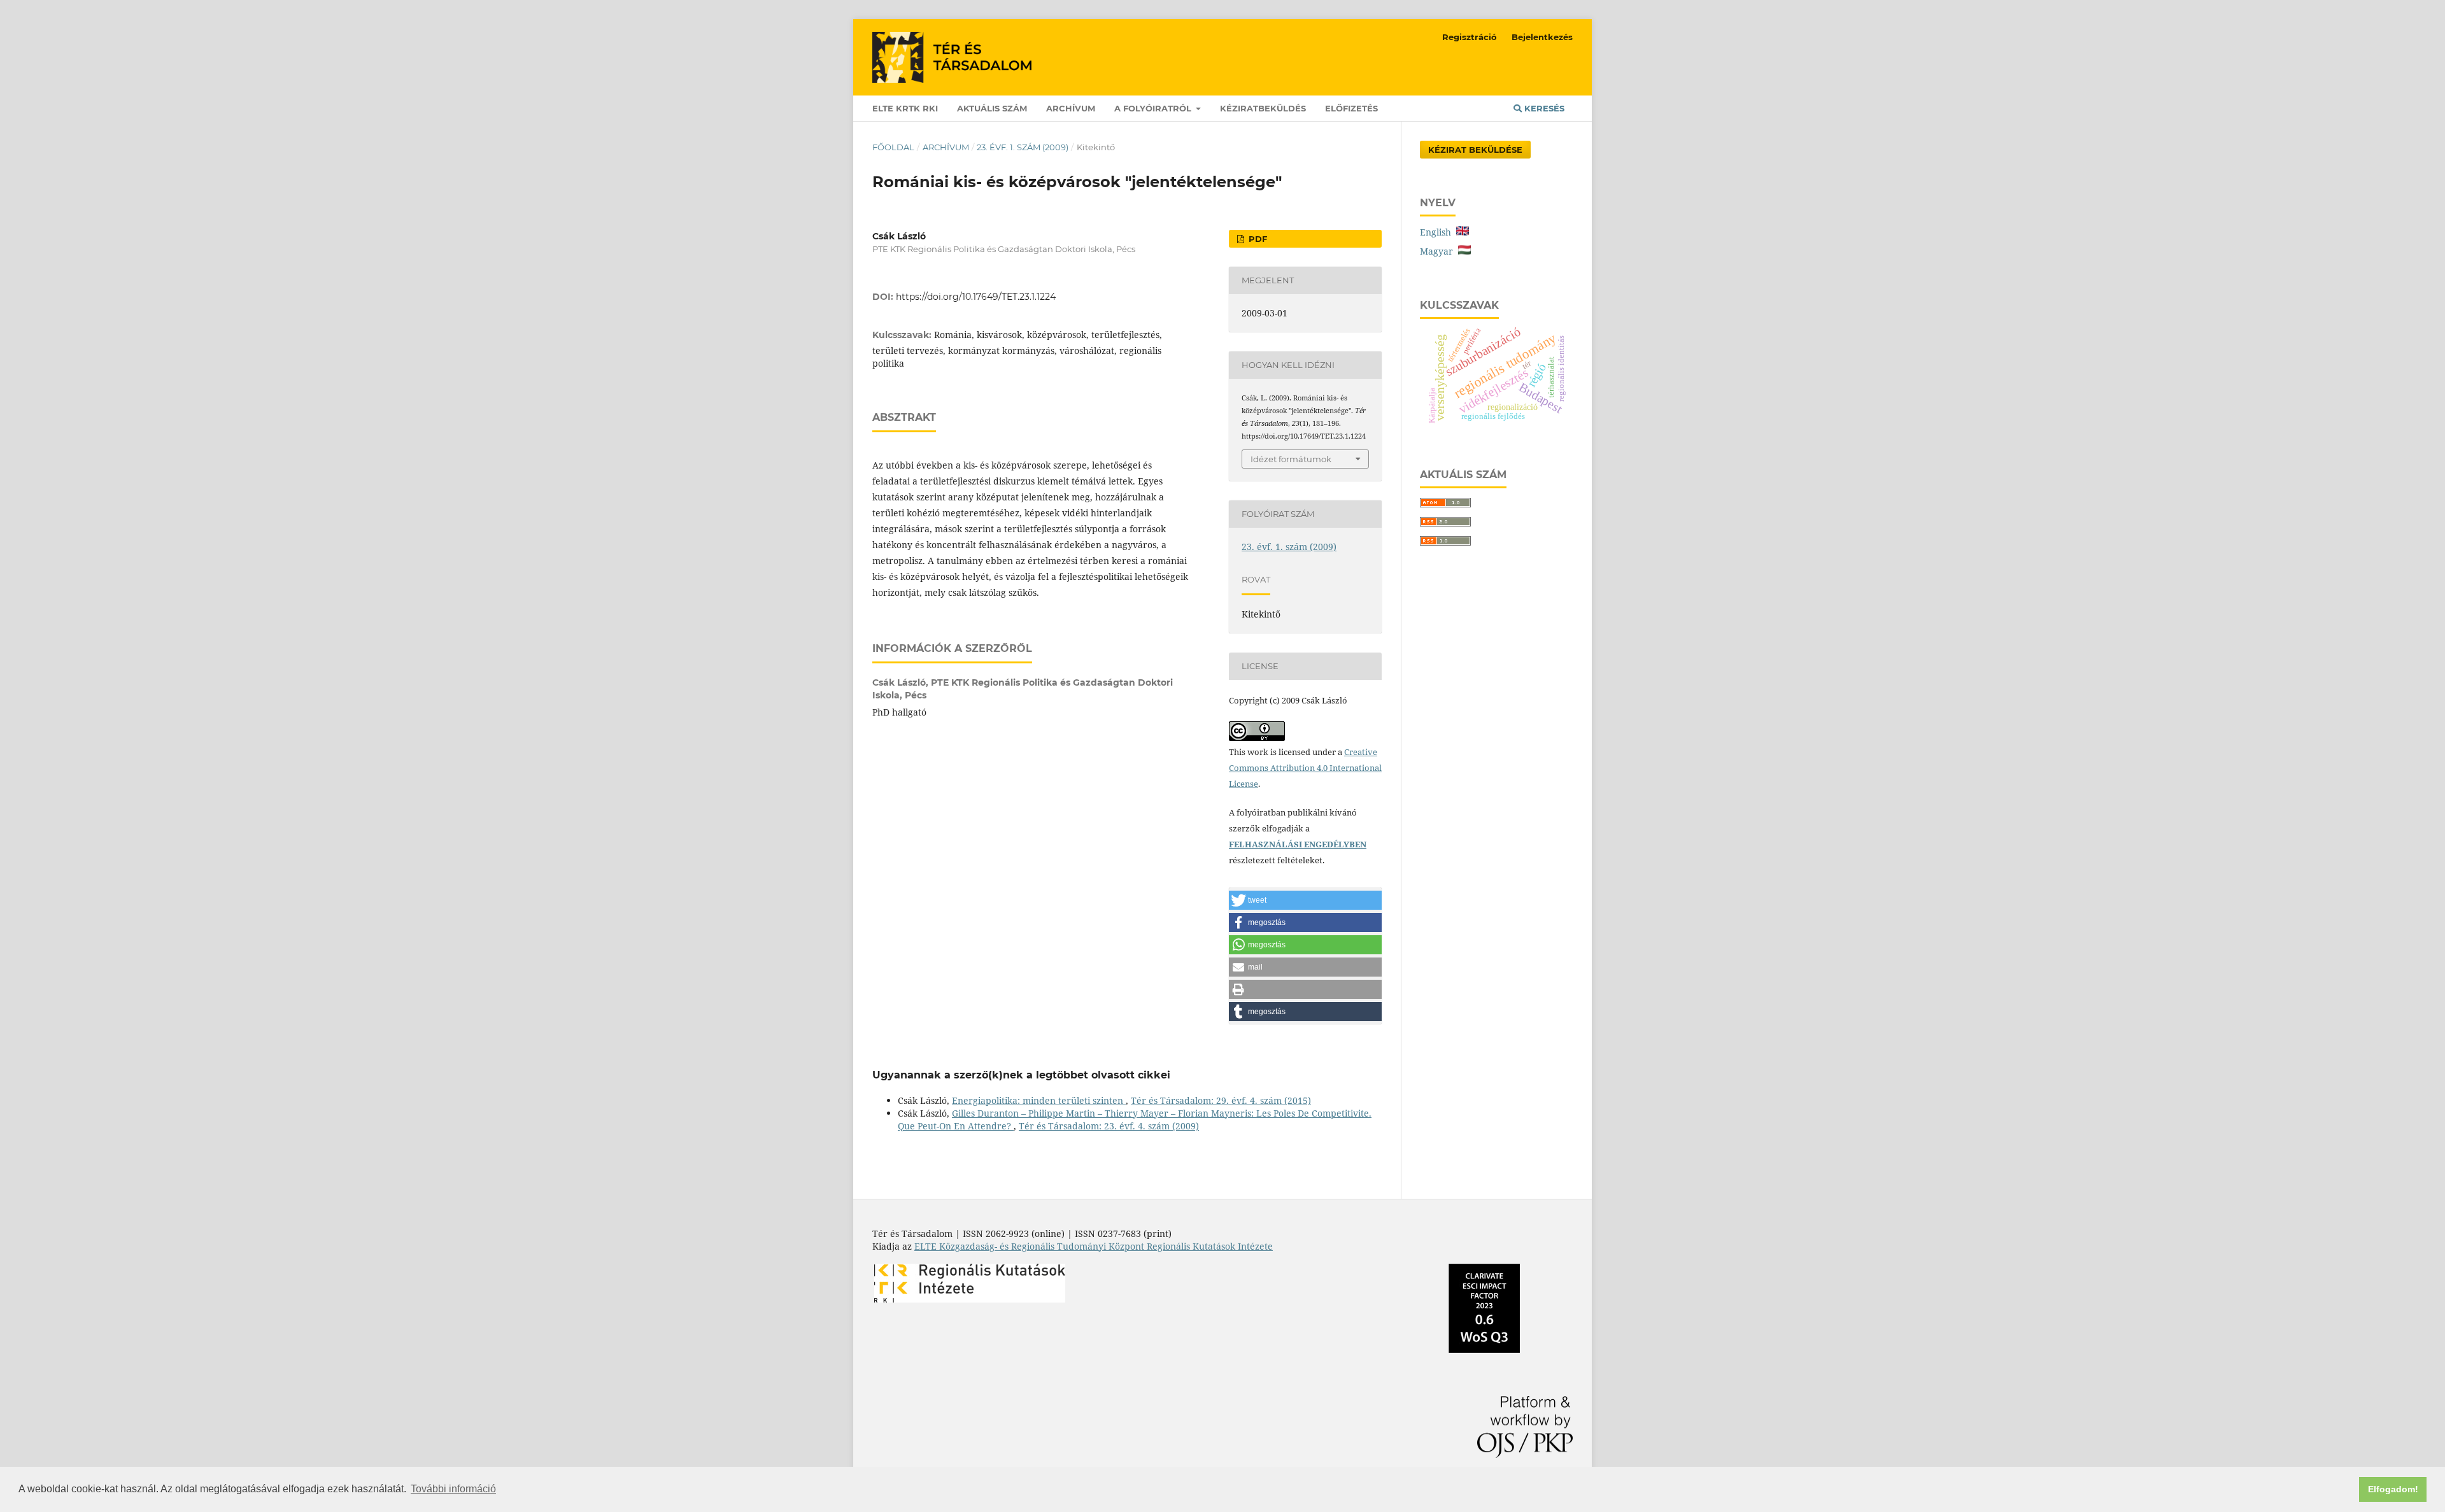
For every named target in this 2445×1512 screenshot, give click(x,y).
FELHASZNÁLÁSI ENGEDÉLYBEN (1298, 844)
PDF (1257, 239)
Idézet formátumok (1291, 459)
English (1438, 232)
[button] (1305, 900)
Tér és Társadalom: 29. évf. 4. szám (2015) (1221, 1100)
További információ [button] (453, 1489)
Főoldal (893, 147)
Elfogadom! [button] (2393, 1489)
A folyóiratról (1154, 108)
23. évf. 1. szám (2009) (1023, 147)
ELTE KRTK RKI (905, 108)
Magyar (1439, 251)
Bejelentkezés (1542, 37)
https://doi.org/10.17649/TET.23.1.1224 (976, 297)
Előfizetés (1351, 108)
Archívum (1071, 108)
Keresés (1543, 108)
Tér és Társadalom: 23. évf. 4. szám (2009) (1109, 1126)
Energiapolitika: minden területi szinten (1039, 1100)
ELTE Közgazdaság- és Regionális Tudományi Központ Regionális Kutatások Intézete (1094, 1246)
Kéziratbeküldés (1263, 108)
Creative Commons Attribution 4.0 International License (1305, 768)
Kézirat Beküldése (1475, 150)
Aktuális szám (992, 108)
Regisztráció (1470, 37)
